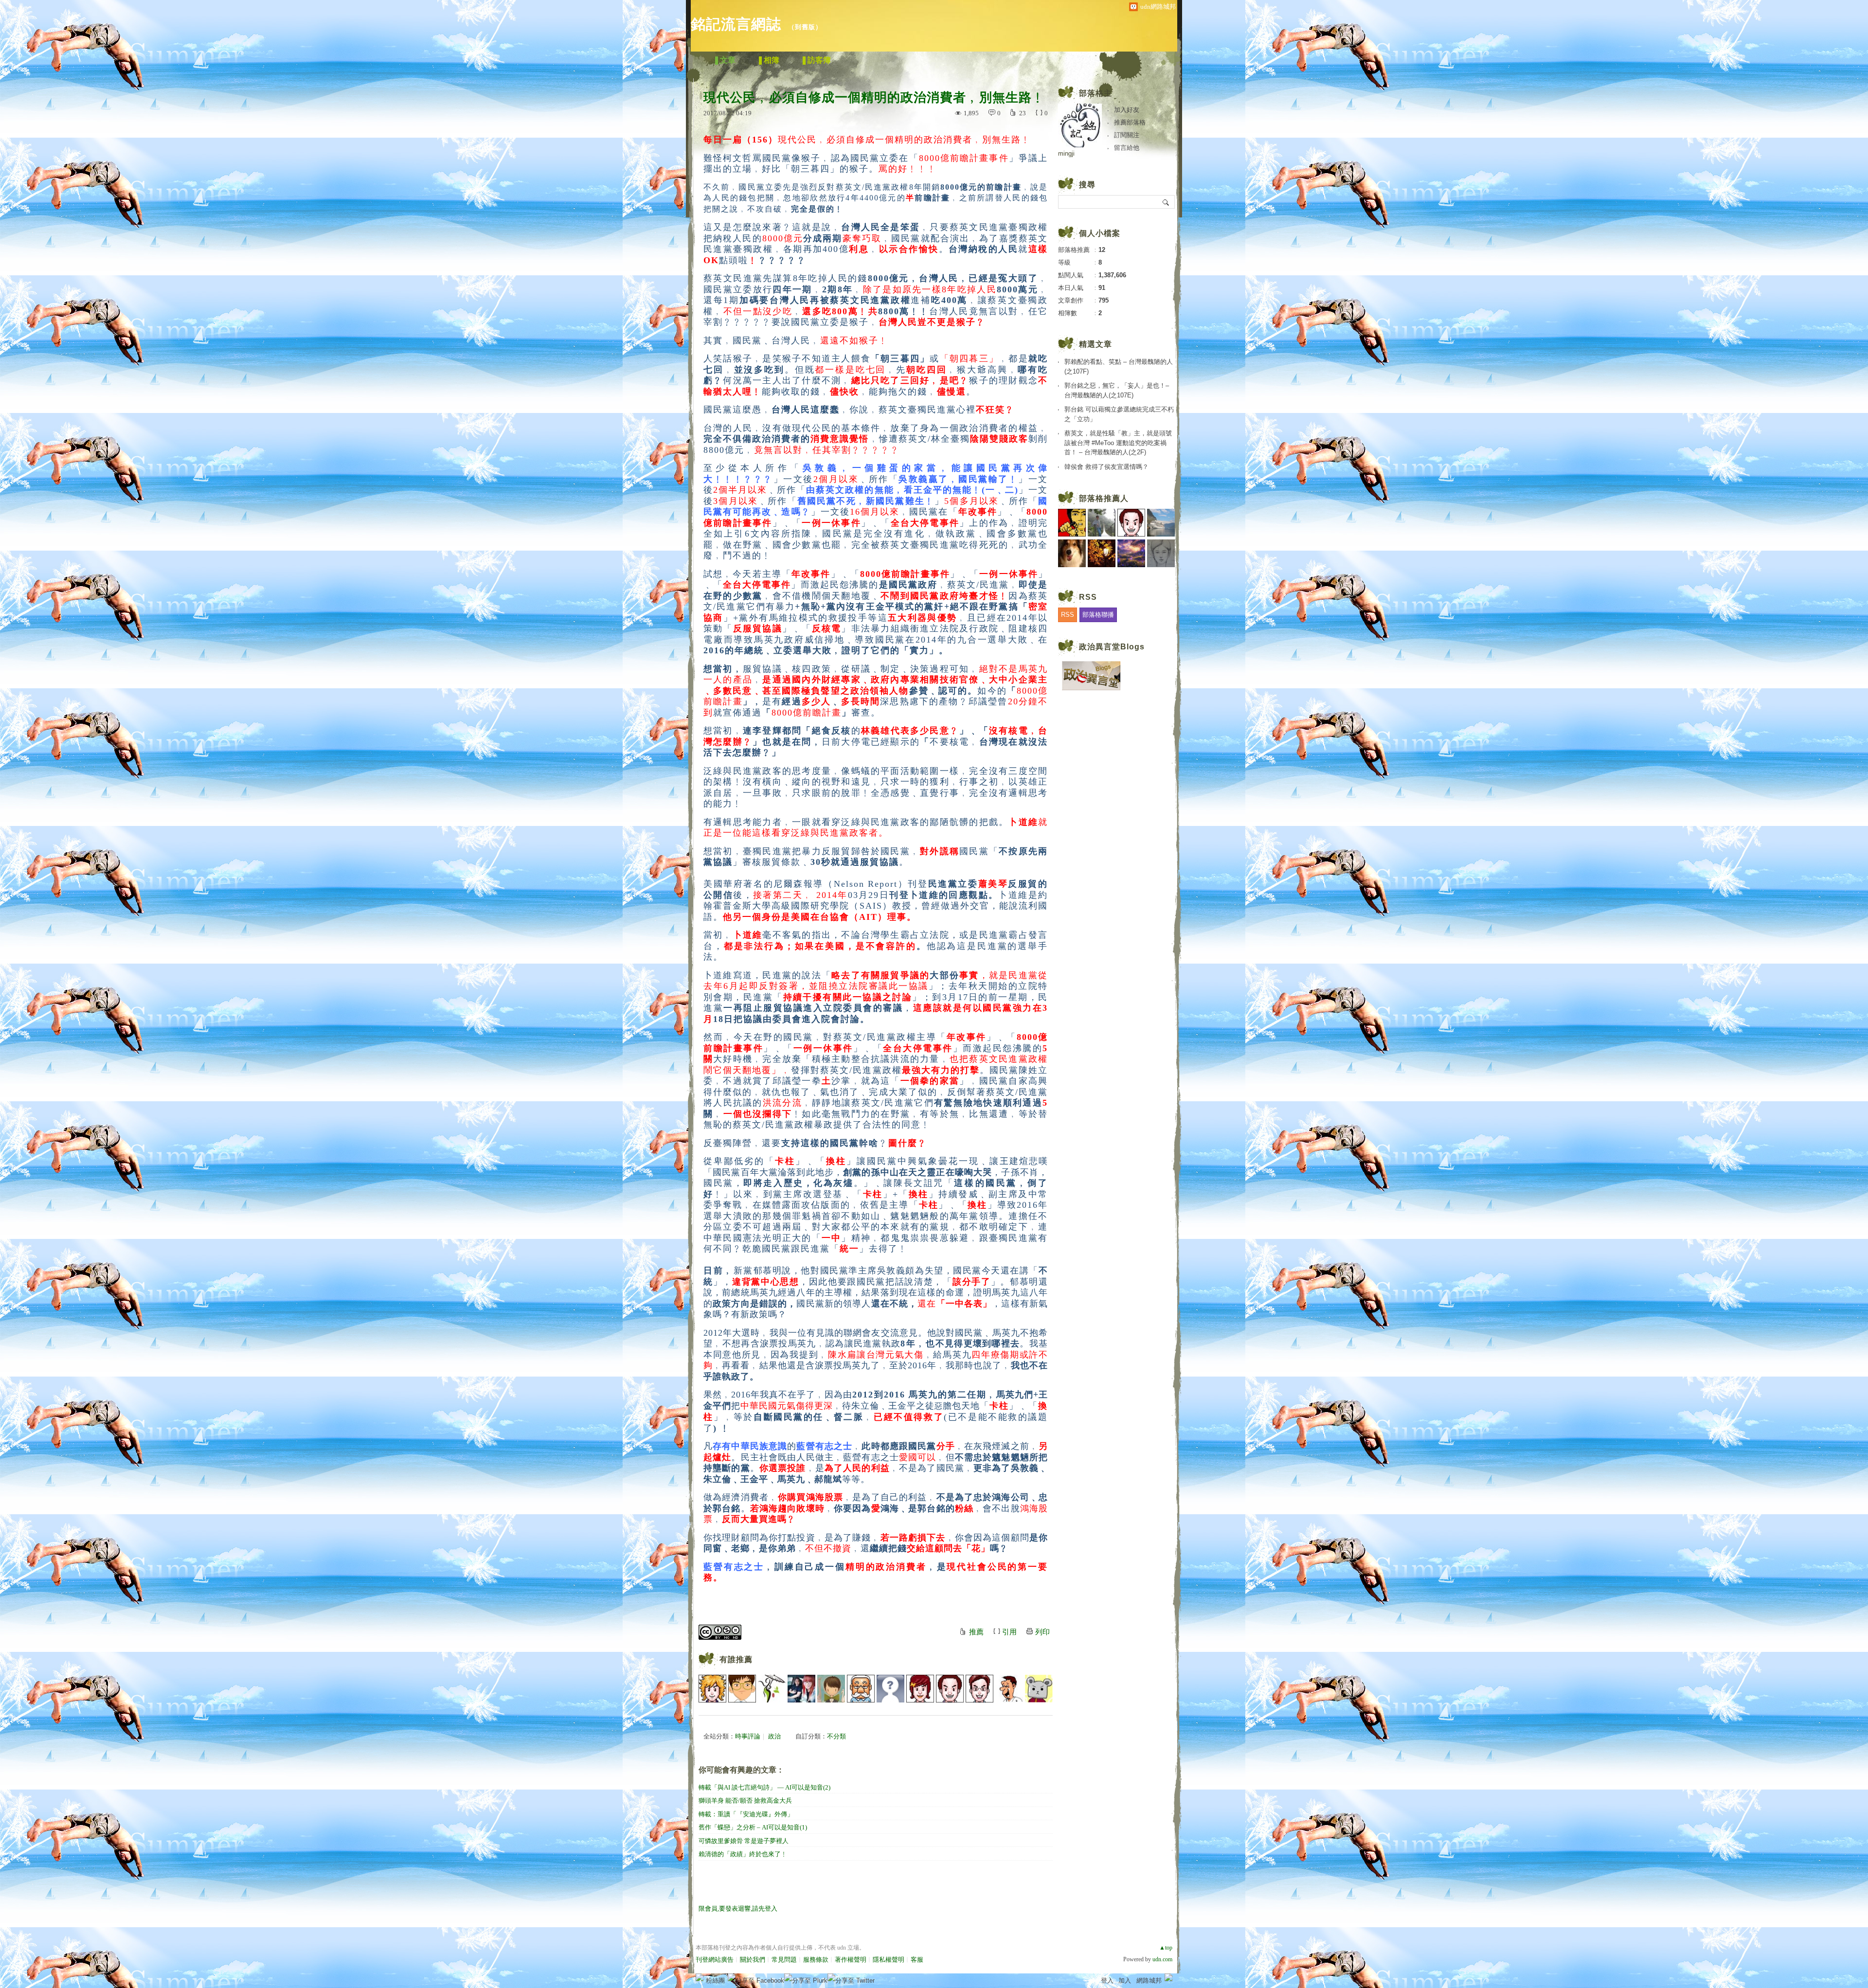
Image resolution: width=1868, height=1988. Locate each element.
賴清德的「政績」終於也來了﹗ (743, 1854)
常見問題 (784, 1960)
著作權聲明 (851, 1960)
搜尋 (1166, 202)
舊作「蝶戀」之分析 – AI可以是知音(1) (753, 1827)
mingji (1066, 153)
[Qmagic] (920, 1689)
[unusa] (1039, 1689)
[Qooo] (890, 1689)
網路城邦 (1149, 1980)
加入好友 (1127, 110)
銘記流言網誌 (736, 24)
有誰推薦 (736, 1659)
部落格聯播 (1098, 615)
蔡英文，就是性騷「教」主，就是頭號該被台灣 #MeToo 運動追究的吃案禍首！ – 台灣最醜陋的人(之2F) (1118, 443)
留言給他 (1127, 148)
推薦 (976, 1632)
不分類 (836, 1736)
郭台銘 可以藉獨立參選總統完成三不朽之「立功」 (1119, 414)
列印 (1042, 1632)
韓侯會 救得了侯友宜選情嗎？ (1106, 467)
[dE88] (712, 1689)
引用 (1009, 1632)
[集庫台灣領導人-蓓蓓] (801, 1689)
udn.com (1162, 1959)
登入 (1107, 1980)
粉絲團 (715, 1980)
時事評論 (748, 1736)
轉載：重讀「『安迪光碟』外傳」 (746, 1814)
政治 (774, 1736)
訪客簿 (819, 60)
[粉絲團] (700, 1977)
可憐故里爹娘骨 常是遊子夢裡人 (744, 1841)
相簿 (772, 60)
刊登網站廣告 (715, 1960)
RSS (1068, 615)
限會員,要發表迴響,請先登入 (738, 1908)
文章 (728, 60)
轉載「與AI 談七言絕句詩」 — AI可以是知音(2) (764, 1787)
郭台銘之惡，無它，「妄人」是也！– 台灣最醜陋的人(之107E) (1117, 390)
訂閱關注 (1127, 135)
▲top (1166, 1948)
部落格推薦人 (1104, 498)
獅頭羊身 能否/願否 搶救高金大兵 (745, 1800)
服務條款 (816, 1960)
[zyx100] (861, 1689)
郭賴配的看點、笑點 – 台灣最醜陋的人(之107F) (1119, 367)
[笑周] (950, 1689)
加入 (1125, 1980)
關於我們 (753, 1960)
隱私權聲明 (889, 1960)
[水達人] (772, 1689)
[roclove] (742, 1689)
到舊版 (805, 27)
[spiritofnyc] (979, 1689)
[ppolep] (1009, 1689)
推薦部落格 (1130, 122)
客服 (917, 1960)
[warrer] (831, 1689)
